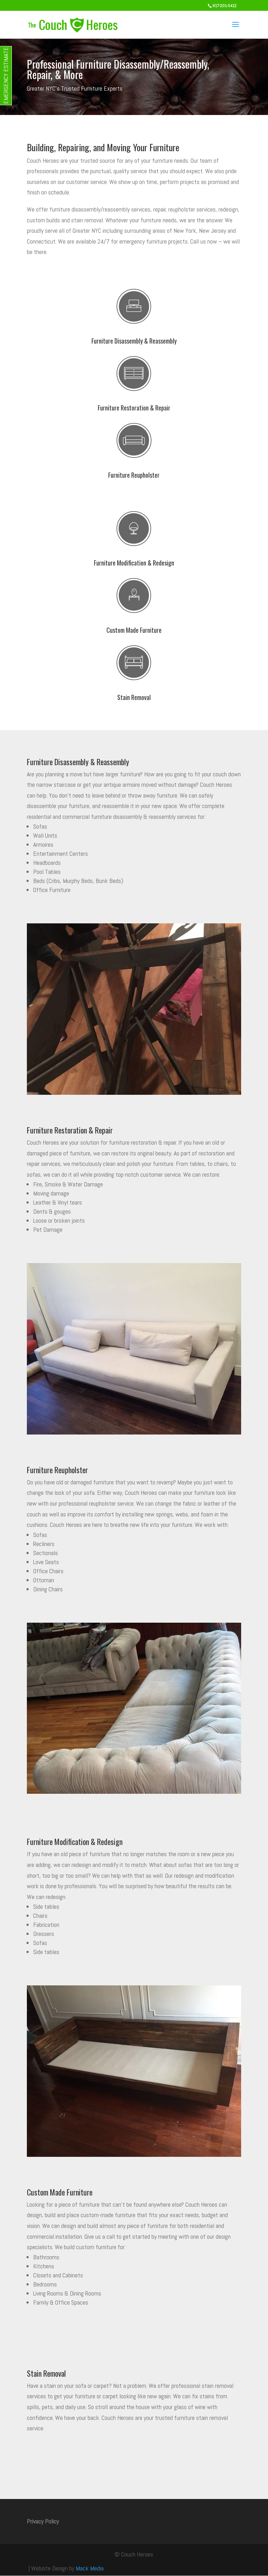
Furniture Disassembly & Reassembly (134, 341)
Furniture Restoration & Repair (134, 408)
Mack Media (90, 2568)
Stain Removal (134, 697)
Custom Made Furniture (134, 630)
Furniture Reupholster (134, 475)
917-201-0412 (225, 6)
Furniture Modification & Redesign (134, 563)
